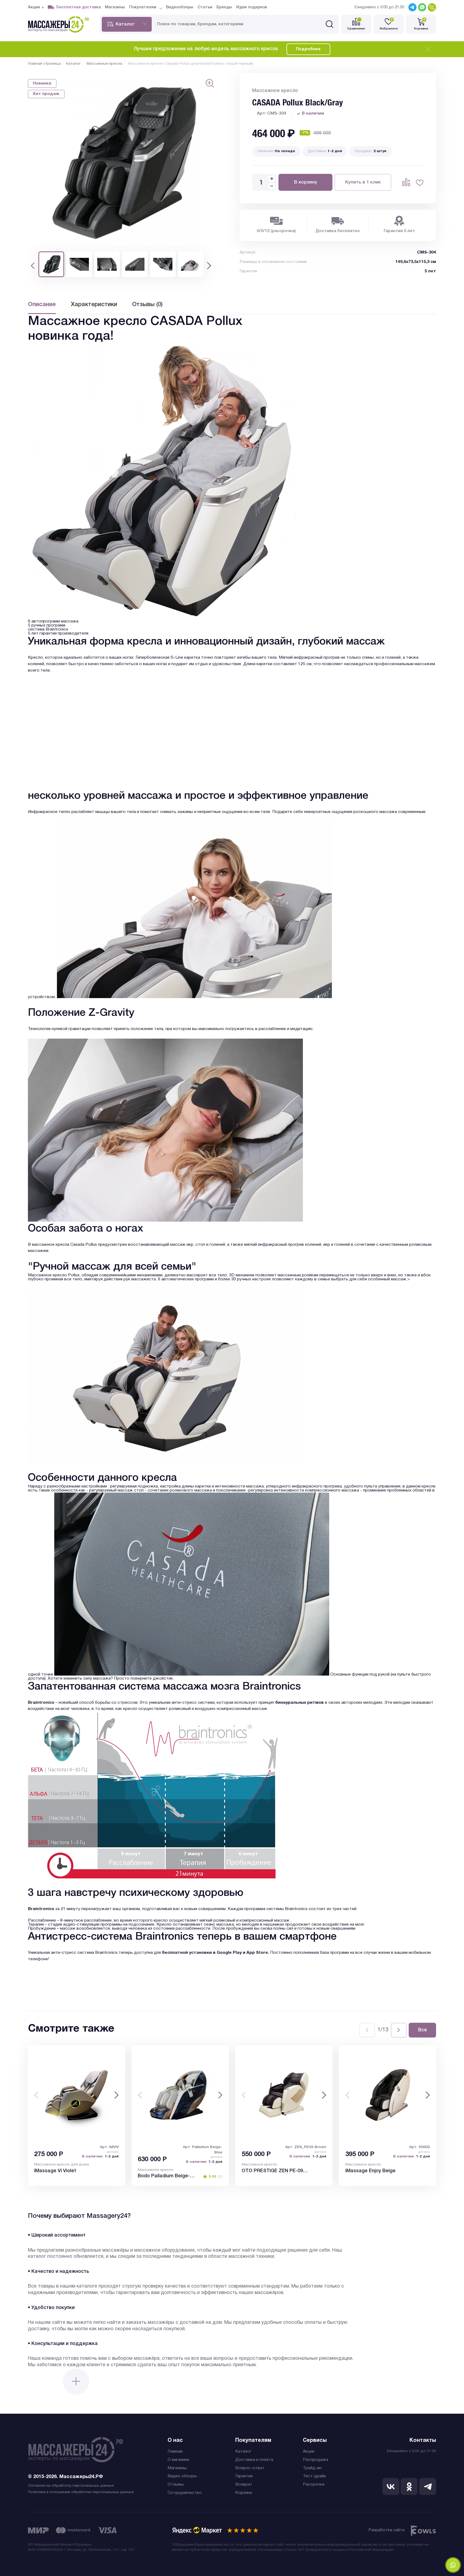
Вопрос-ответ (250, 2468)
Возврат (244, 2485)
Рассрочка (314, 2485)
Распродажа (316, 2460)
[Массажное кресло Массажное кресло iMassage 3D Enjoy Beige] (387, 2095)
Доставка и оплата (254, 2460)
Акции (309, 2452)
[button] (33, 266)
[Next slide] (399, 2030)
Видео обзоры (182, 2476)
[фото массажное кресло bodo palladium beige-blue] (180, 2095)
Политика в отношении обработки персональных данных (81, 2492)
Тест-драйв (314, 2476)
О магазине (178, 2460)
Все (423, 2030)
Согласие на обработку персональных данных (71, 2486)
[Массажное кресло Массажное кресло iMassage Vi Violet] (77, 2095)
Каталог (243, 2452)
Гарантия (244, 2476)
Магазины (177, 2468)
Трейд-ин (312, 2468)
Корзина (244, 2493)
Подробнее (308, 49)
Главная (175, 2452)
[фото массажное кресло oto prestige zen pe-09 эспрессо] (284, 2095)
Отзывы (176, 2485)
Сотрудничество (185, 2493)
